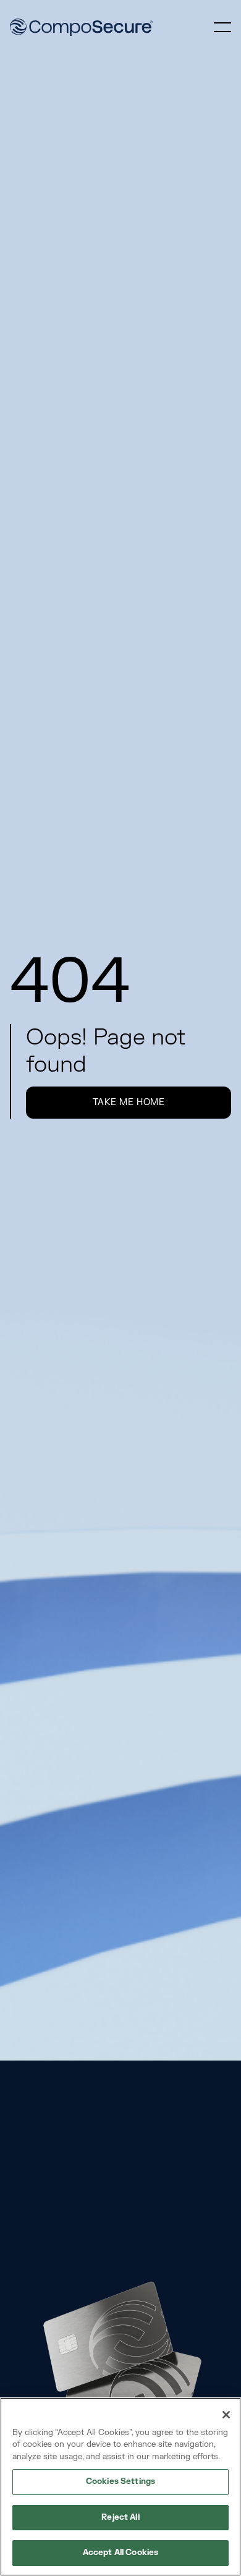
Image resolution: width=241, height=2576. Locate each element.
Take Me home (129, 1102)
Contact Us (129, 2235)
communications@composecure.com (100, 2192)
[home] (81, 27)
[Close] (226, 2415)
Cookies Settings (120, 2481)
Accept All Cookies (120, 2553)
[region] (120, 2487)
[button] (222, 27)
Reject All (120, 2517)
